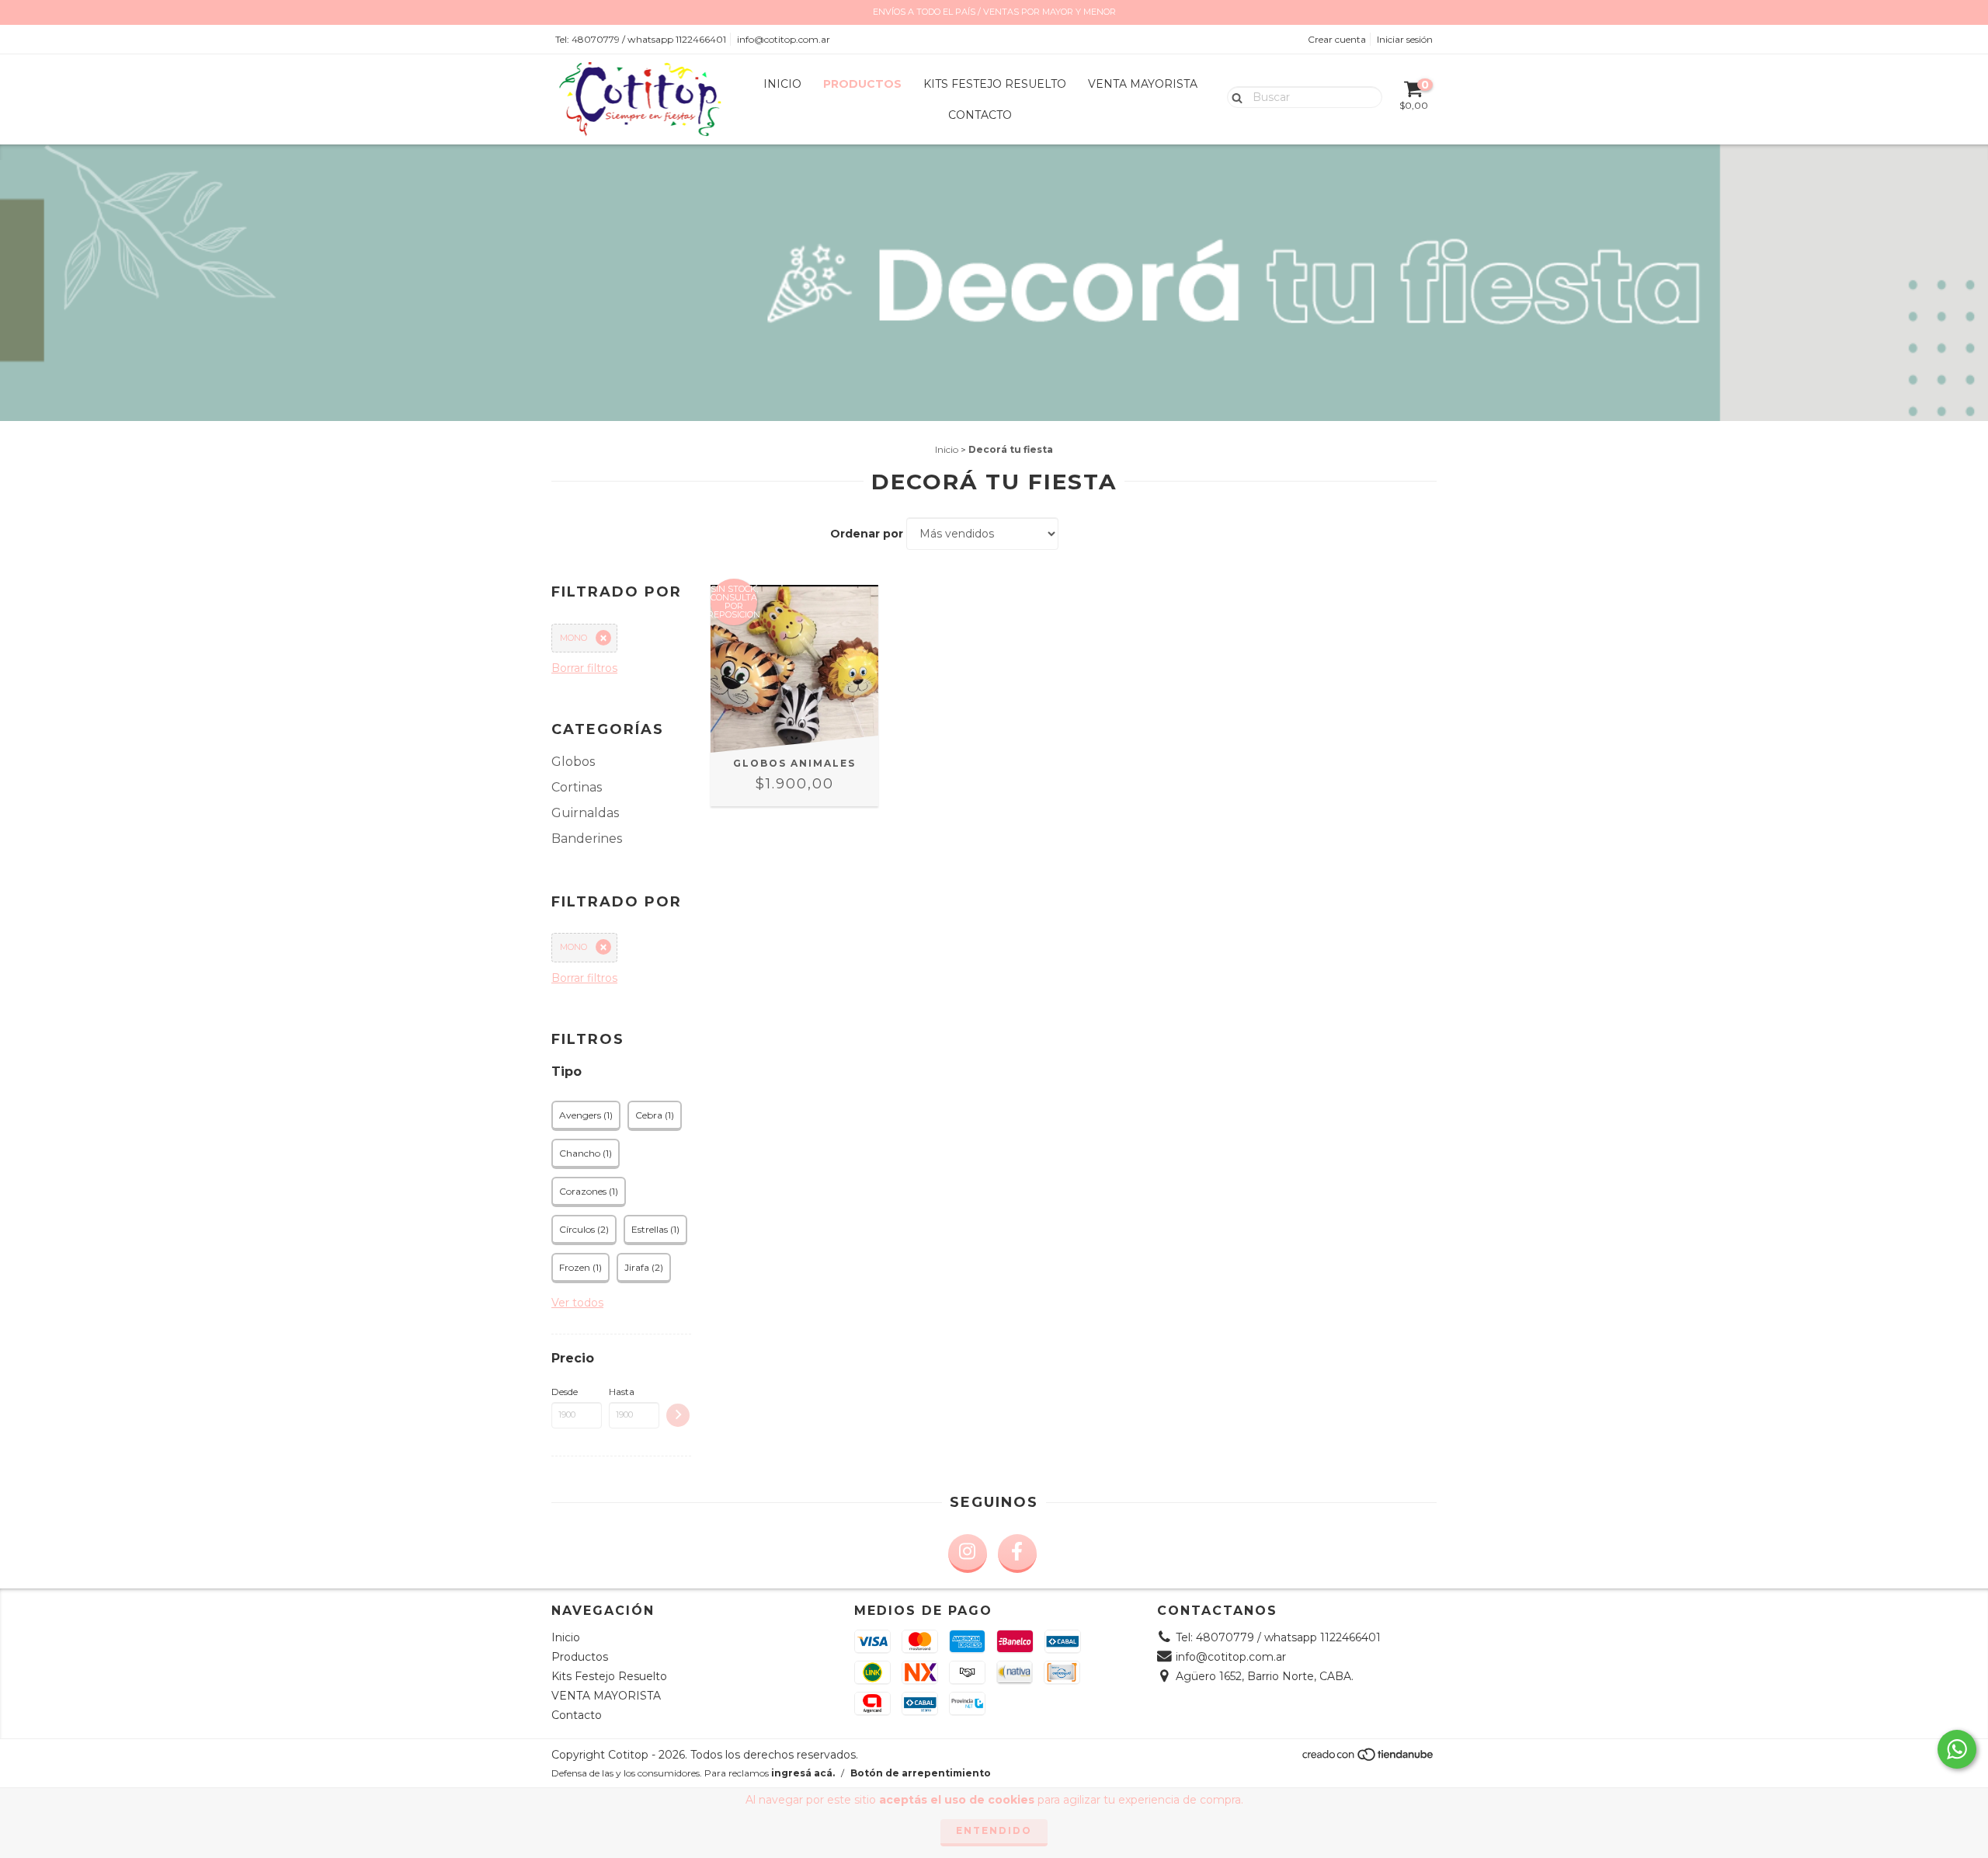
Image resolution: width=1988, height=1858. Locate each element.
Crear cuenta (1337, 39)
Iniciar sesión (1405, 39)
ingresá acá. (803, 1773)
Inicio (782, 84)
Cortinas (577, 787)
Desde (565, 1392)
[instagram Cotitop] (968, 1554)
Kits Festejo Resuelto (995, 84)
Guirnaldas (585, 813)
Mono (573, 638)
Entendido (994, 1830)
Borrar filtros (584, 668)
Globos (573, 762)
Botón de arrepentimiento (921, 1773)
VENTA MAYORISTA (1143, 84)
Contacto (980, 115)
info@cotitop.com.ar (784, 39)
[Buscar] (1234, 96)
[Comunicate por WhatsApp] (1957, 1749)
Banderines (587, 839)
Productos (862, 84)
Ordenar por (867, 534)
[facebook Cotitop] (1017, 1554)
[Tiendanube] (1369, 1758)
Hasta (622, 1392)
